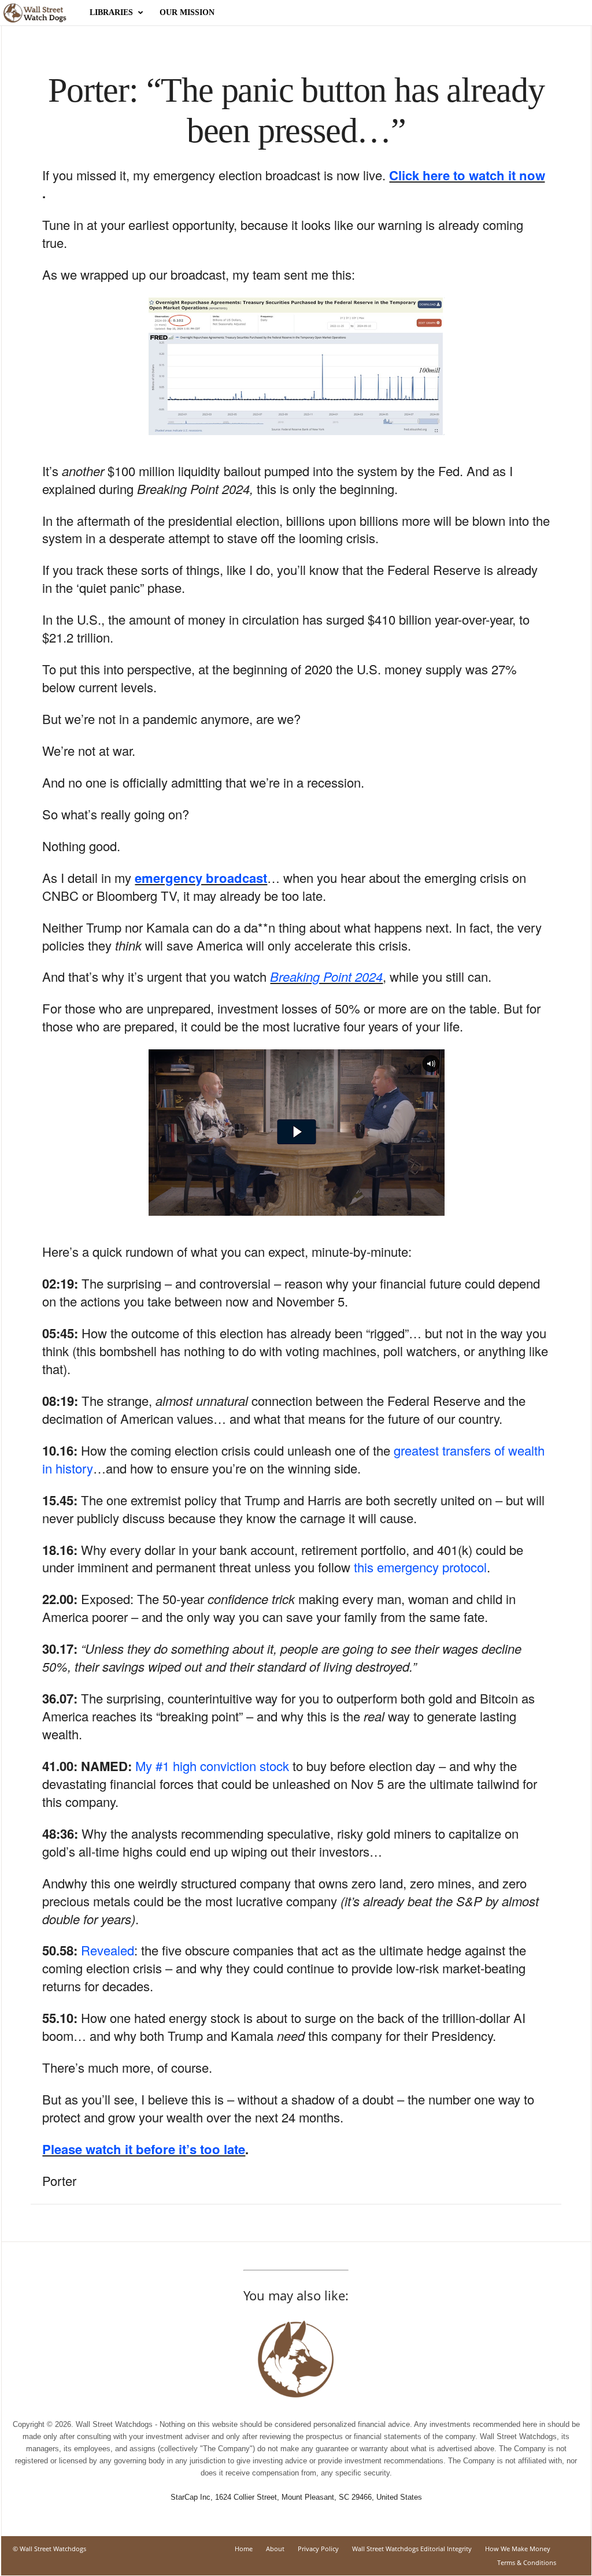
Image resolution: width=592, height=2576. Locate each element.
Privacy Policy (318, 2549)
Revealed (108, 1950)
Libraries (111, 12)
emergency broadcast (201, 878)
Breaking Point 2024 (326, 976)
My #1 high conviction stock (212, 1766)
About (275, 2549)
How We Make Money (518, 2549)
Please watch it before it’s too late (144, 2149)
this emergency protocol (420, 1567)
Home (244, 2549)
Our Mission (187, 12)
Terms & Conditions (527, 2562)
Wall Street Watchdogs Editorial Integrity (412, 2549)
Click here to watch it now (467, 175)
